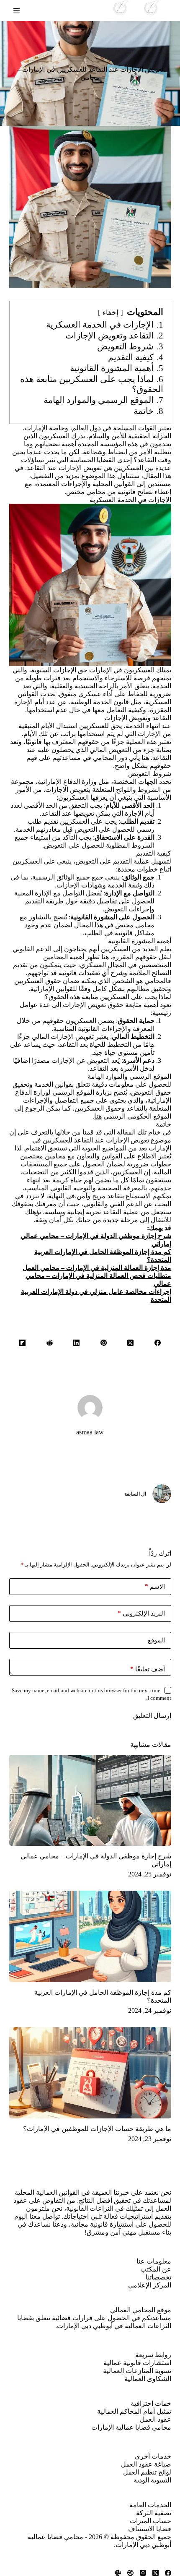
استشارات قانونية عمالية (137, 2363)
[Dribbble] (130, 2573)
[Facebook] (158, 1343)
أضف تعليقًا (148, 1669)
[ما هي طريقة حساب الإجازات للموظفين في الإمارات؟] (90, 2073)
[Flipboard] (23, 1343)
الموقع (156, 1640)
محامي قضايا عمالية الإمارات (131, 2427)
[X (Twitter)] (131, 1343)
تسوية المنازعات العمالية (137, 2371)
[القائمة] (17, 11)
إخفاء (111, 313)
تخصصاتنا (158, 2277)
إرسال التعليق (152, 1716)
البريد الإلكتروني (141, 1613)
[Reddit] (50, 1343)
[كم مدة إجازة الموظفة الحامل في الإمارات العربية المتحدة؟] (90, 1936)
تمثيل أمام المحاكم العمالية (134, 2411)
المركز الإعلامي (150, 2285)
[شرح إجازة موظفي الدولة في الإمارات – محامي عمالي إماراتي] (90, 1801)
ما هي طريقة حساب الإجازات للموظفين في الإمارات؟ (97, 2129)
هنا (98, 1116)
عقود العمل (156, 2419)
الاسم (155, 1586)
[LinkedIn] (77, 1343)
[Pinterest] (104, 1343)
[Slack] (118, 2573)
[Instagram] (143, 2573)
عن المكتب (156, 2269)
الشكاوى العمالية (148, 2379)
